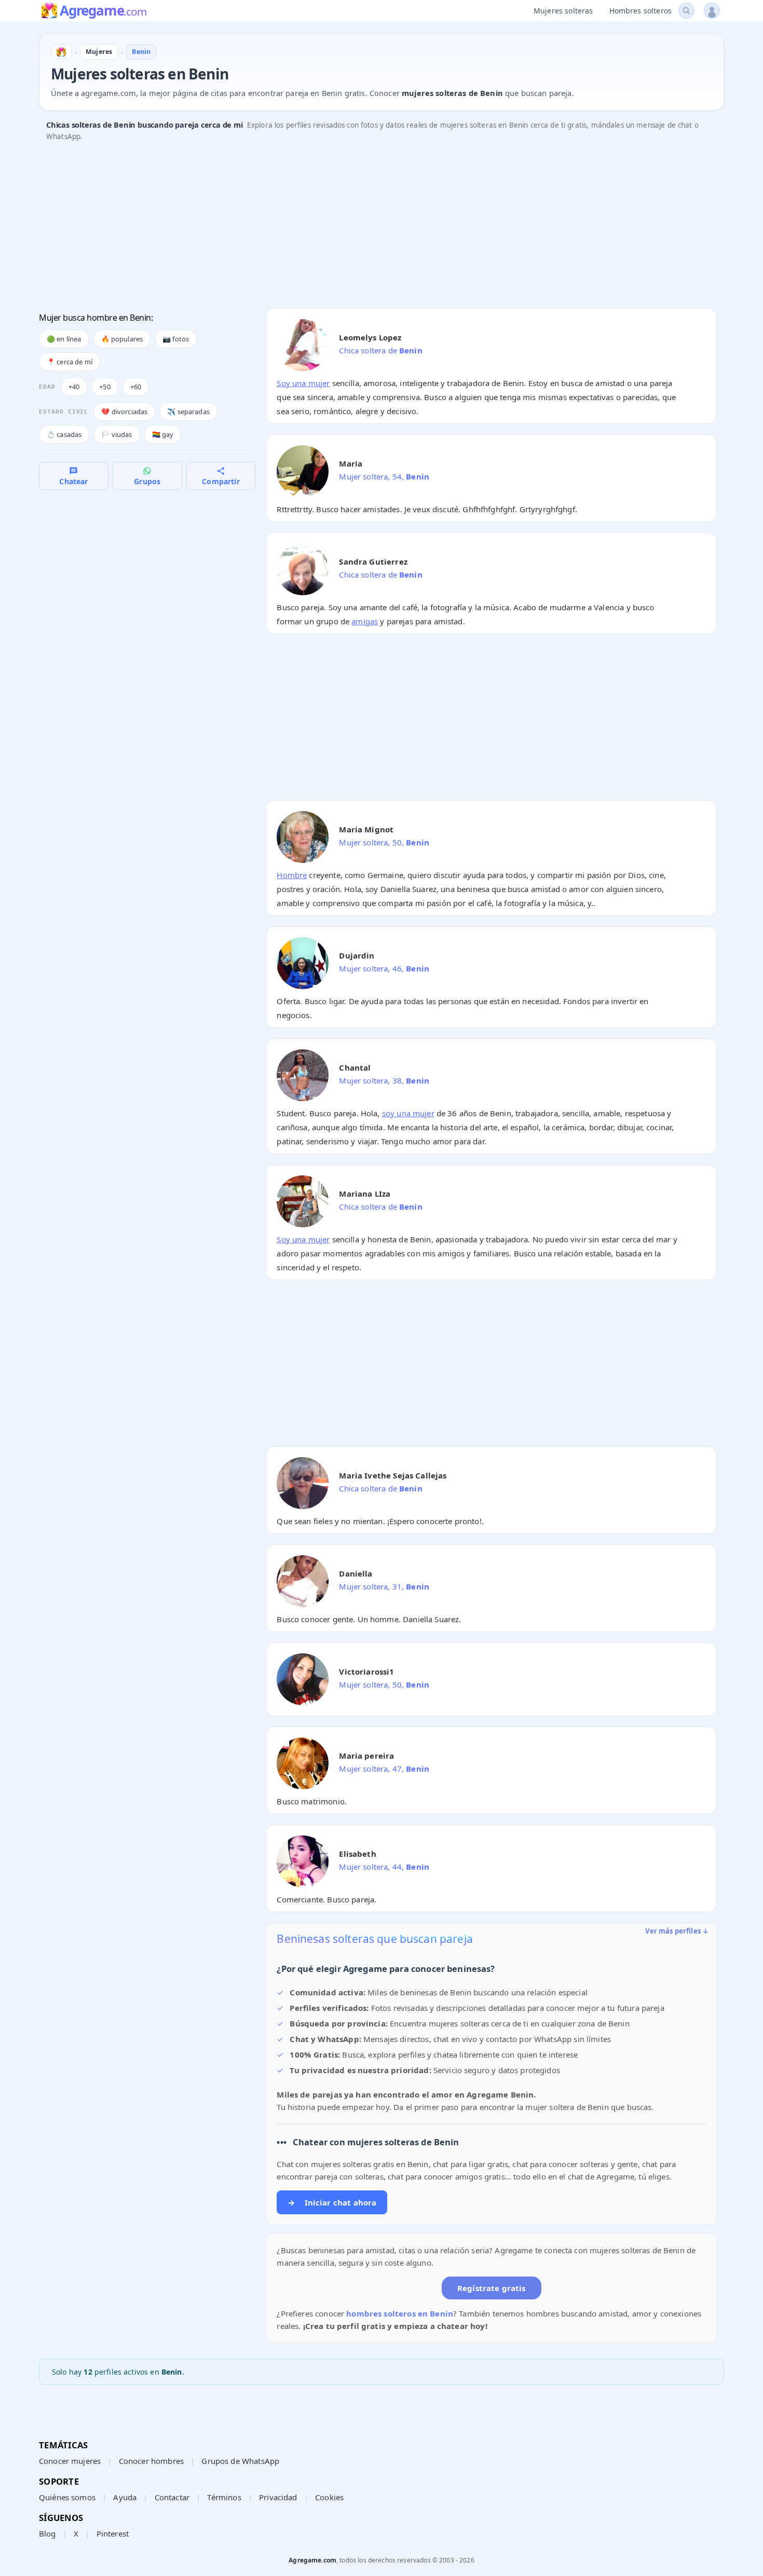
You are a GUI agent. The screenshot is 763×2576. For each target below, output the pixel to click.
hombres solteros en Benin (400, 2313)
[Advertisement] (350, 228)
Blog (47, 2533)
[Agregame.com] (61, 52)
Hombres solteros (641, 11)
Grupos (147, 481)
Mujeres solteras (563, 11)
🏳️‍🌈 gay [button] (163, 434)
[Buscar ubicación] (686, 11)
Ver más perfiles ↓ (677, 1931)
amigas (365, 621)
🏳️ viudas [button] (117, 434)
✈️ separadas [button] (188, 412)
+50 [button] (105, 387)
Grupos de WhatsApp (240, 2461)
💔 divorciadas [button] (124, 412)
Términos (224, 2497)
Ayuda (125, 2497)
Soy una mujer (303, 383)
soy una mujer (408, 1113)
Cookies (329, 2497)
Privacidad (278, 2497)
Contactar (172, 2497)
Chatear (73, 481)
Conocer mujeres (70, 2461)
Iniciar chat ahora (332, 2202)
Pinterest (113, 2533)
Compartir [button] (221, 481)
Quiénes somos (67, 2497)
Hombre (292, 875)
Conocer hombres (151, 2461)
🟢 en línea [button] (64, 339)
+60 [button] (136, 387)
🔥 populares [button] (122, 339)
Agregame (103, 11)
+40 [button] (74, 387)
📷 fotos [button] (176, 339)
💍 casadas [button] (64, 434)
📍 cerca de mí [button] (70, 362)
